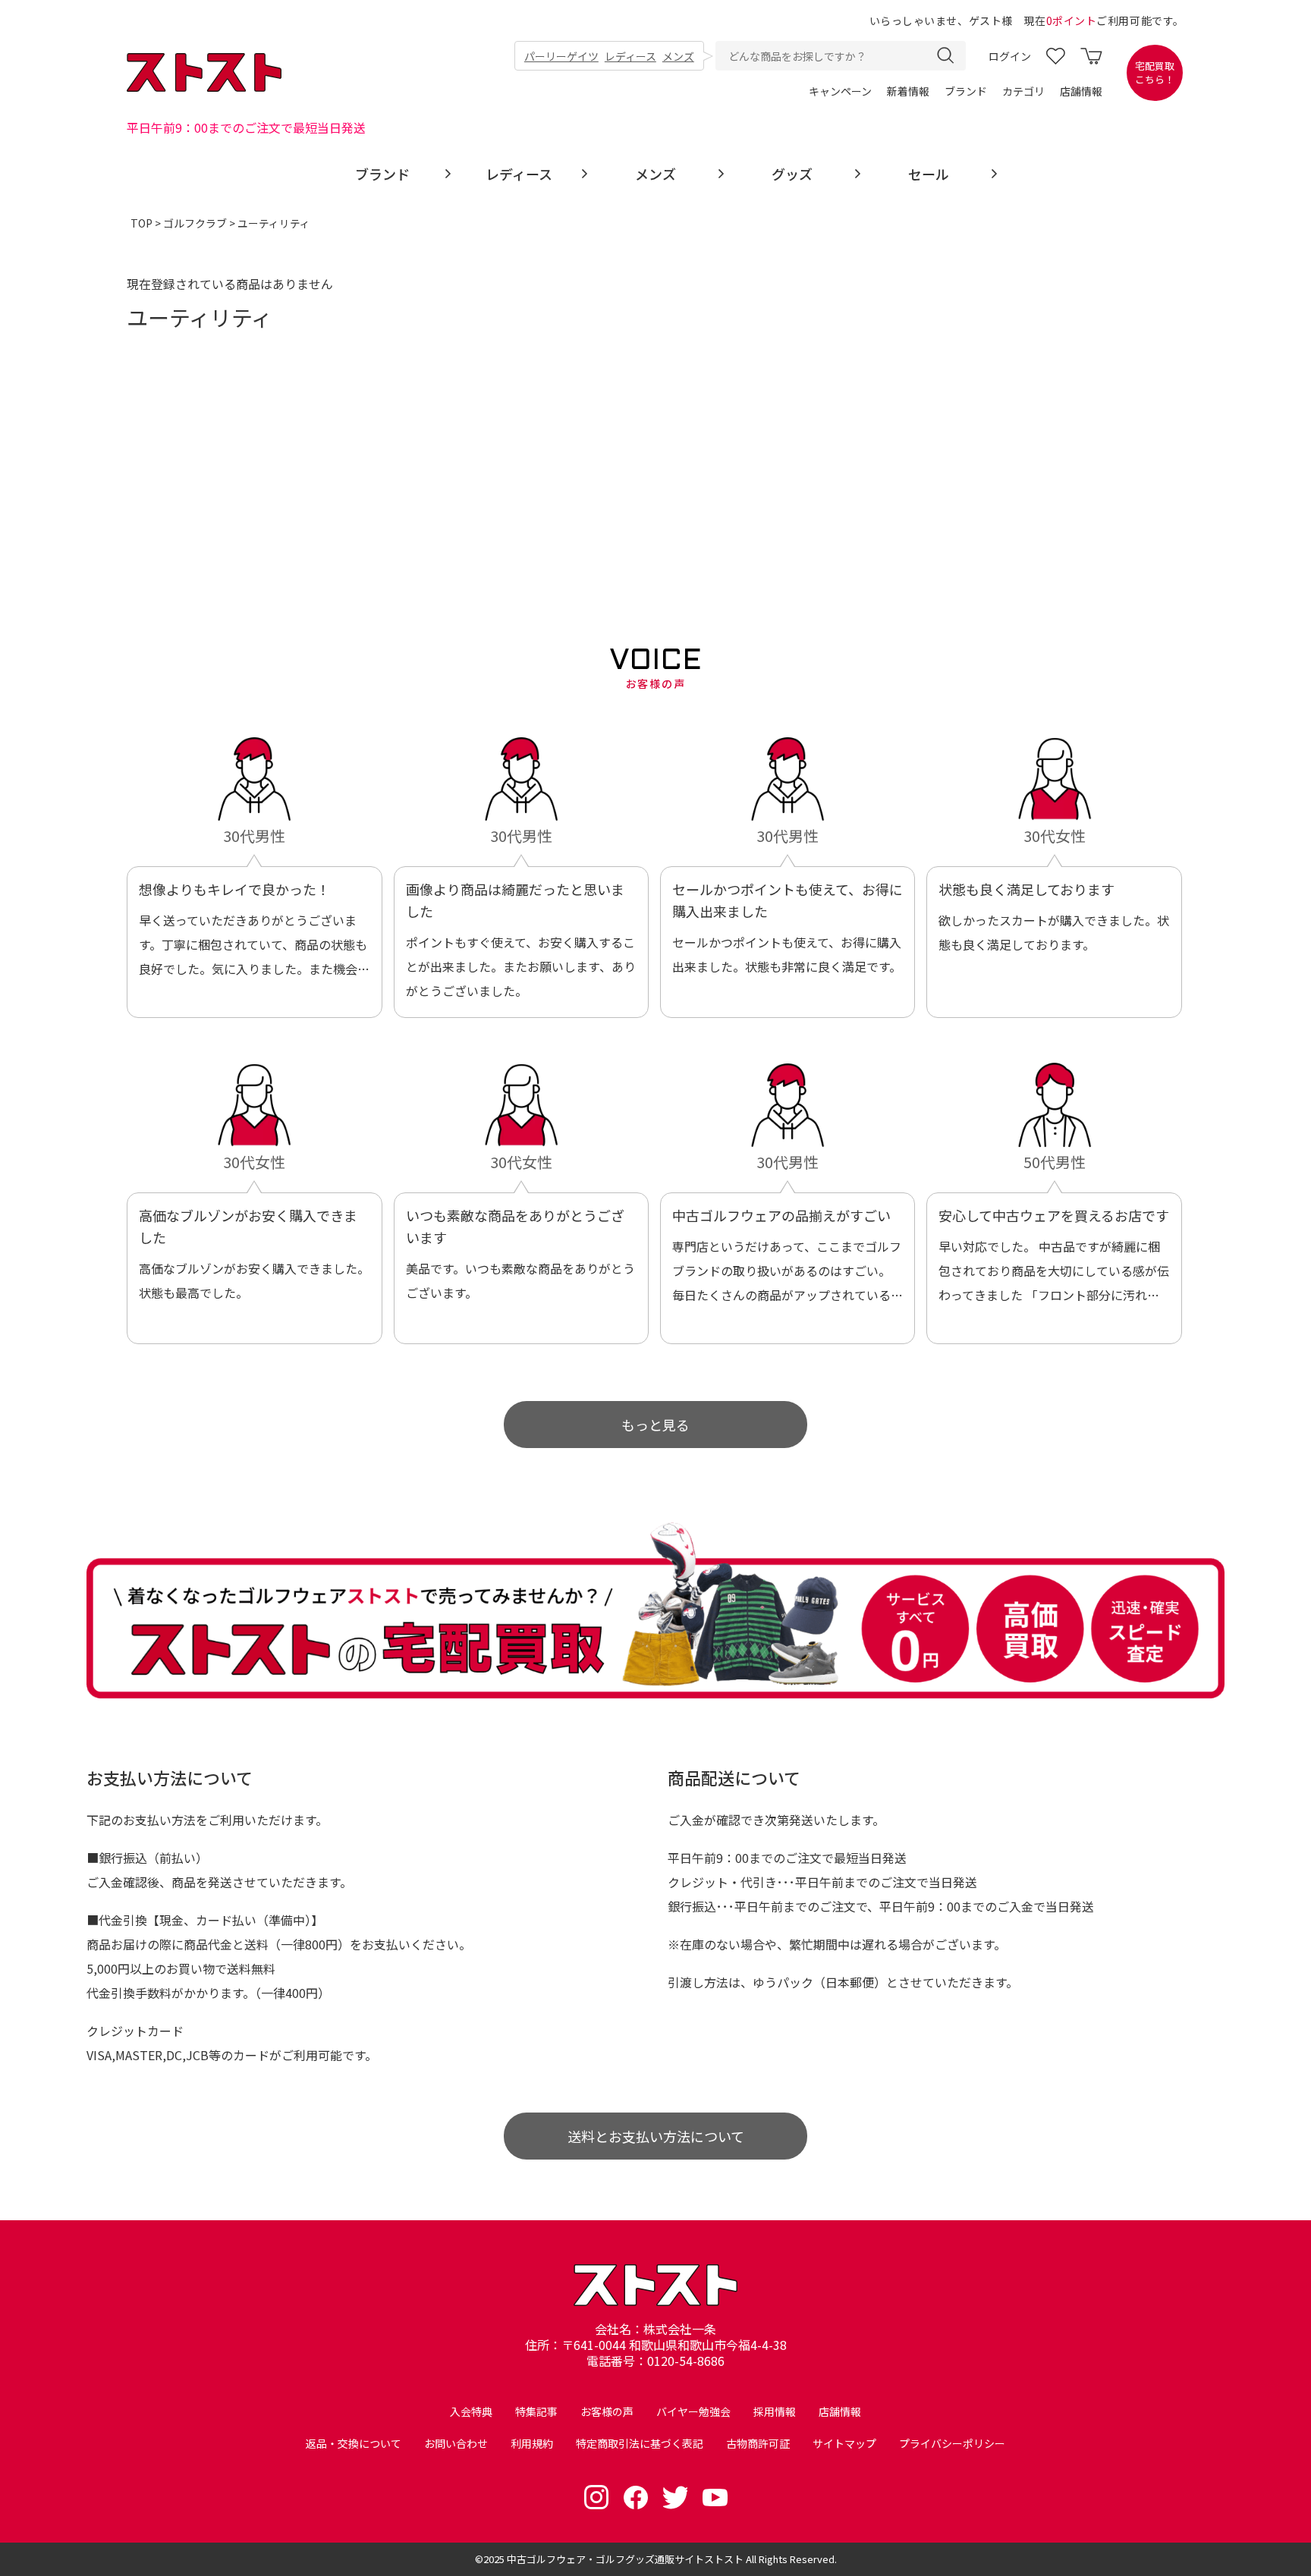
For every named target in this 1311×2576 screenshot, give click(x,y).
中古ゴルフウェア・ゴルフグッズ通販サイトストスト (625, 2559)
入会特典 (471, 2411)
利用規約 (532, 2443)
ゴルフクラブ (195, 223)
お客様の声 (607, 2411)
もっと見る (655, 1425)
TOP (141, 223)
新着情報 (908, 91)
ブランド (966, 91)
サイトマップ (844, 2443)
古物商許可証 (758, 2443)
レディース (630, 56)
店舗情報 (1081, 91)
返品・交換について (354, 2443)
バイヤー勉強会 (693, 2411)
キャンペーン (840, 91)
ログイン (1010, 56)
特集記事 (536, 2411)
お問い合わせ (456, 2443)
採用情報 (775, 2411)
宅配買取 (1155, 73)
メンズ (678, 56)
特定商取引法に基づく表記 (640, 2443)
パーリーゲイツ (561, 56)
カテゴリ (1023, 91)
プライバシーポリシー (952, 2443)
